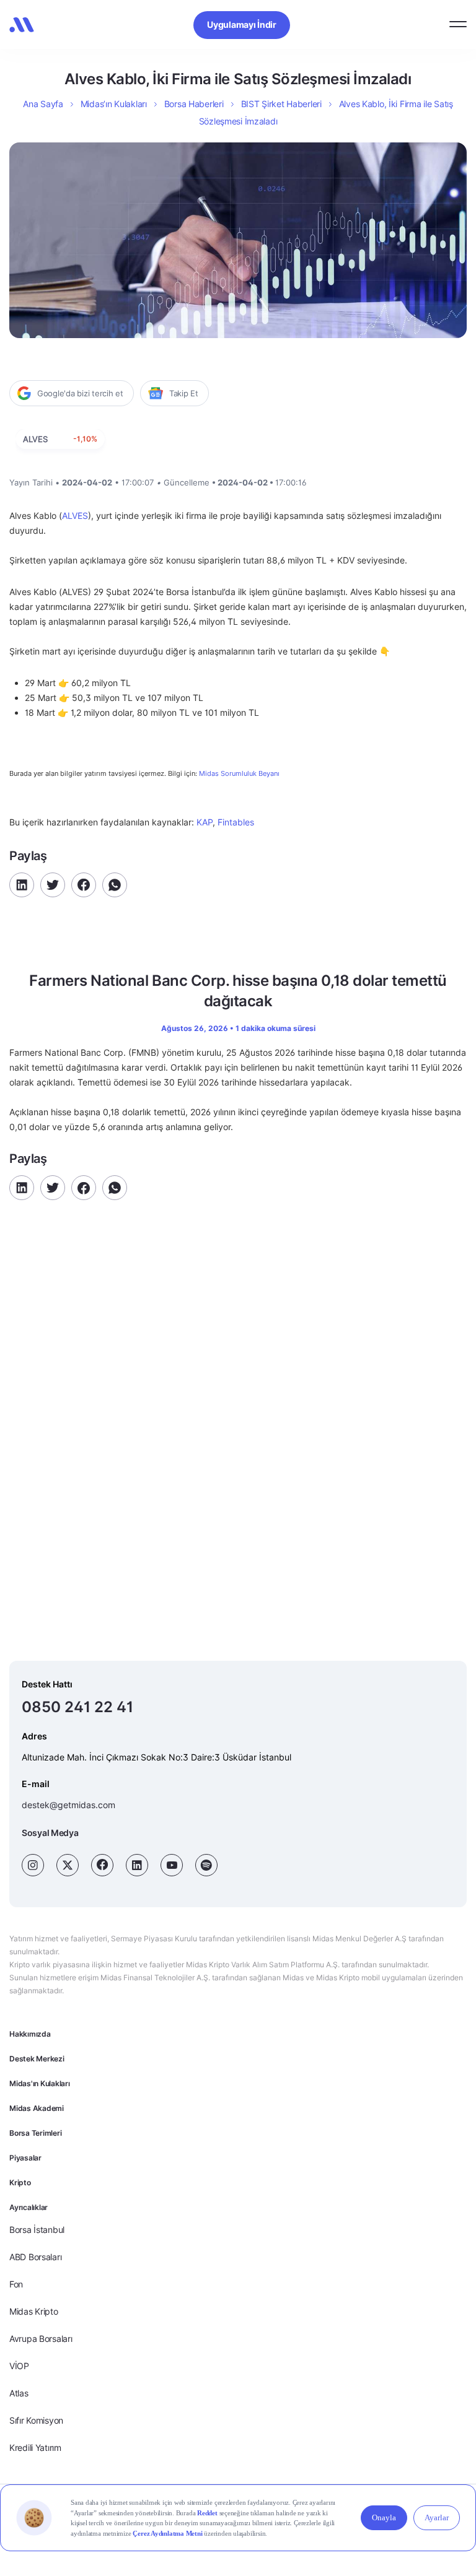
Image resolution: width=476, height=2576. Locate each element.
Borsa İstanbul (37, 2230)
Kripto (20, 2182)
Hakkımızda (30, 2034)
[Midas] (22, 25)
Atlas (19, 2393)
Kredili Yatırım (35, 2448)
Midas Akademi (37, 2108)
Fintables (236, 822)
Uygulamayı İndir (242, 24)
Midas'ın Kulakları (40, 2083)
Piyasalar (25, 2158)
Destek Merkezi (37, 2059)
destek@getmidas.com (68, 1805)
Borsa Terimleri (35, 2133)
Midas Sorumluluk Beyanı (239, 774)
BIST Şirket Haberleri (281, 104)
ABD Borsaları (35, 2257)
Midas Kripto (34, 2311)
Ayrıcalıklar (29, 2207)
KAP (205, 822)
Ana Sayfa (43, 104)
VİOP (19, 2366)
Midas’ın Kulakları (114, 104)
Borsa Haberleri (194, 104)
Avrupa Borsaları (41, 2339)
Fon (16, 2284)
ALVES (75, 516)
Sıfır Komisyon (36, 2420)
